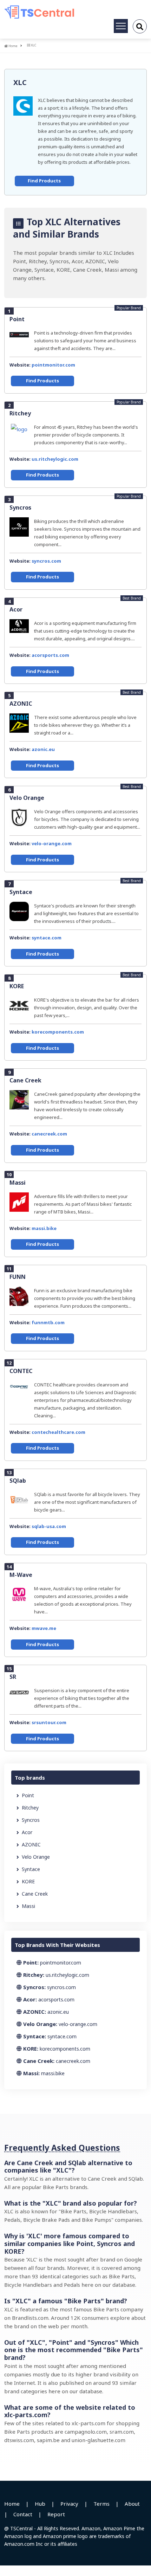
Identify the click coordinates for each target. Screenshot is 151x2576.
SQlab (18, 1481)
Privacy (69, 2504)
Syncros (20, 507)
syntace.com (47, 938)
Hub (40, 2504)
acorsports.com (50, 655)
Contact (23, 2514)
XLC (20, 82)
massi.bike (44, 1228)
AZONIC (21, 704)
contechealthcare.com (58, 1432)
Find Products (44, 181)
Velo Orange (27, 798)
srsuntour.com (49, 1722)
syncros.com (46, 561)
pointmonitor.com (53, 365)
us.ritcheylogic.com (55, 459)
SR (13, 1677)
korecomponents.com (58, 1032)
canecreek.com (49, 1134)
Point (17, 319)
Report (56, 2514)
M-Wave (21, 1575)
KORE (17, 986)
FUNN (18, 1277)
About (132, 2504)
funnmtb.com (48, 1322)
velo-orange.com (52, 843)
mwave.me (44, 1628)
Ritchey (20, 413)
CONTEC (21, 1371)
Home (13, 46)
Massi (18, 1183)
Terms (101, 2504)
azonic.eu (43, 749)
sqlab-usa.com (49, 1526)
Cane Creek (25, 1080)
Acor (16, 609)
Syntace (21, 892)
